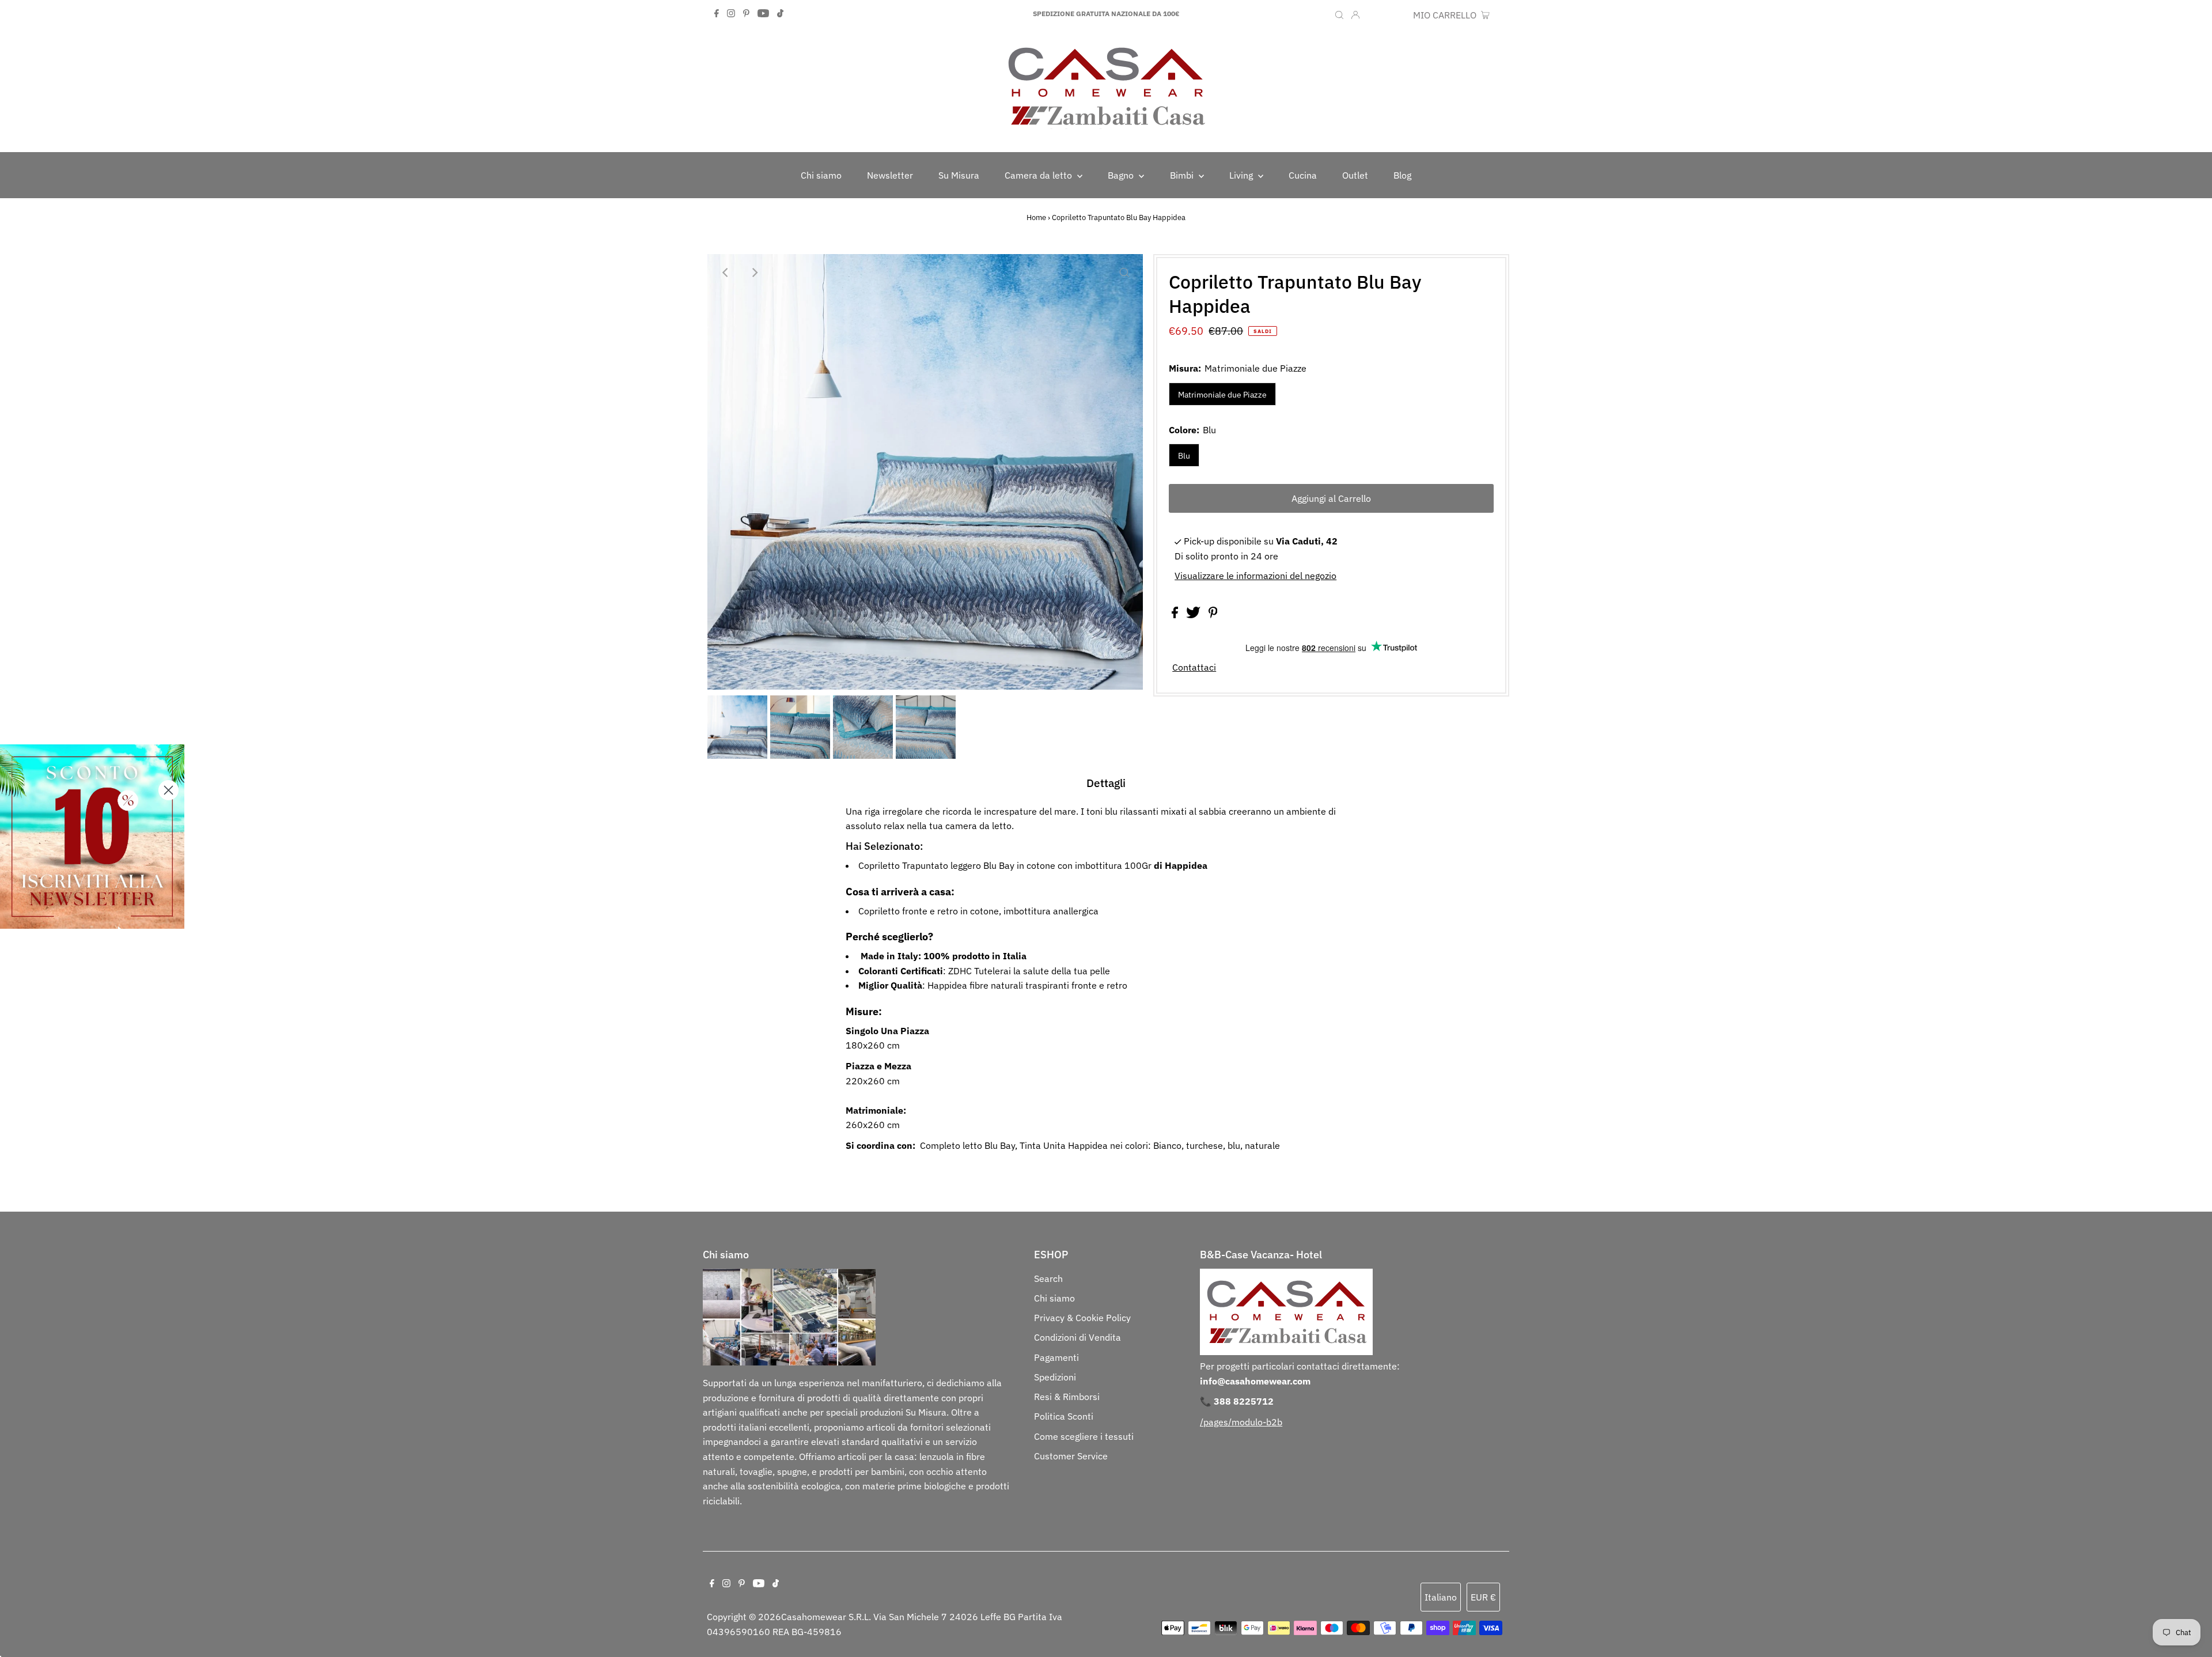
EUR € (1395, 15)
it (1372, 15)
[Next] (754, 273)
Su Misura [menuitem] (959, 175)
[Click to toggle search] (1339, 14)
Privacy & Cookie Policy (1082, 1318)
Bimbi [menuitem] (1183, 175)
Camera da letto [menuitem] (1039, 175)
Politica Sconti (1064, 1416)
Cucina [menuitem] (1303, 175)
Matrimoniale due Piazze (1222, 395)
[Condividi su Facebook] (1176, 615)
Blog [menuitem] (1402, 175)
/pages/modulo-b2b (1241, 1422)
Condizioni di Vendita (1077, 1337)
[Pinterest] (746, 14)
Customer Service (1071, 1456)
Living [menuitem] (1242, 175)
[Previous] (726, 273)
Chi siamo (1054, 1298)
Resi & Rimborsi (1067, 1397)
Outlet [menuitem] (1355, 175)
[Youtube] (763, 14)
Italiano (1441, 1597)
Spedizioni (1055, 1377)
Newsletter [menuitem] (890, 175)
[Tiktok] (780, 14)
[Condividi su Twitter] (1194, 615)
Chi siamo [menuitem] (821, 175)
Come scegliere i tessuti (1084, 1436)
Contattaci (1194, 667)
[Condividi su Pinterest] (1213, 615)
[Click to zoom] (1124, 273)
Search (1048, 1278)
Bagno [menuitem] (1122, 175)
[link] (92, 837)
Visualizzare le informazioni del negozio (1255, 576)
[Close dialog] (168, 790)
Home (1036, 217)
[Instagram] (731, 14)
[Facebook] (717, 14)
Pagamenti (1056, 1357)
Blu (1184, 456)
